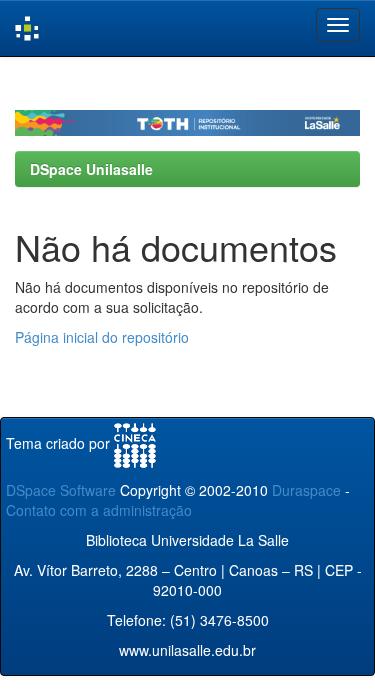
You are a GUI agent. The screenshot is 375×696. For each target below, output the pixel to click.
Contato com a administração (99, 510)
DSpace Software (61, 490)
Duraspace (306, 490)
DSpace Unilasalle (91, 169)
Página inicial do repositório (102, 337)
